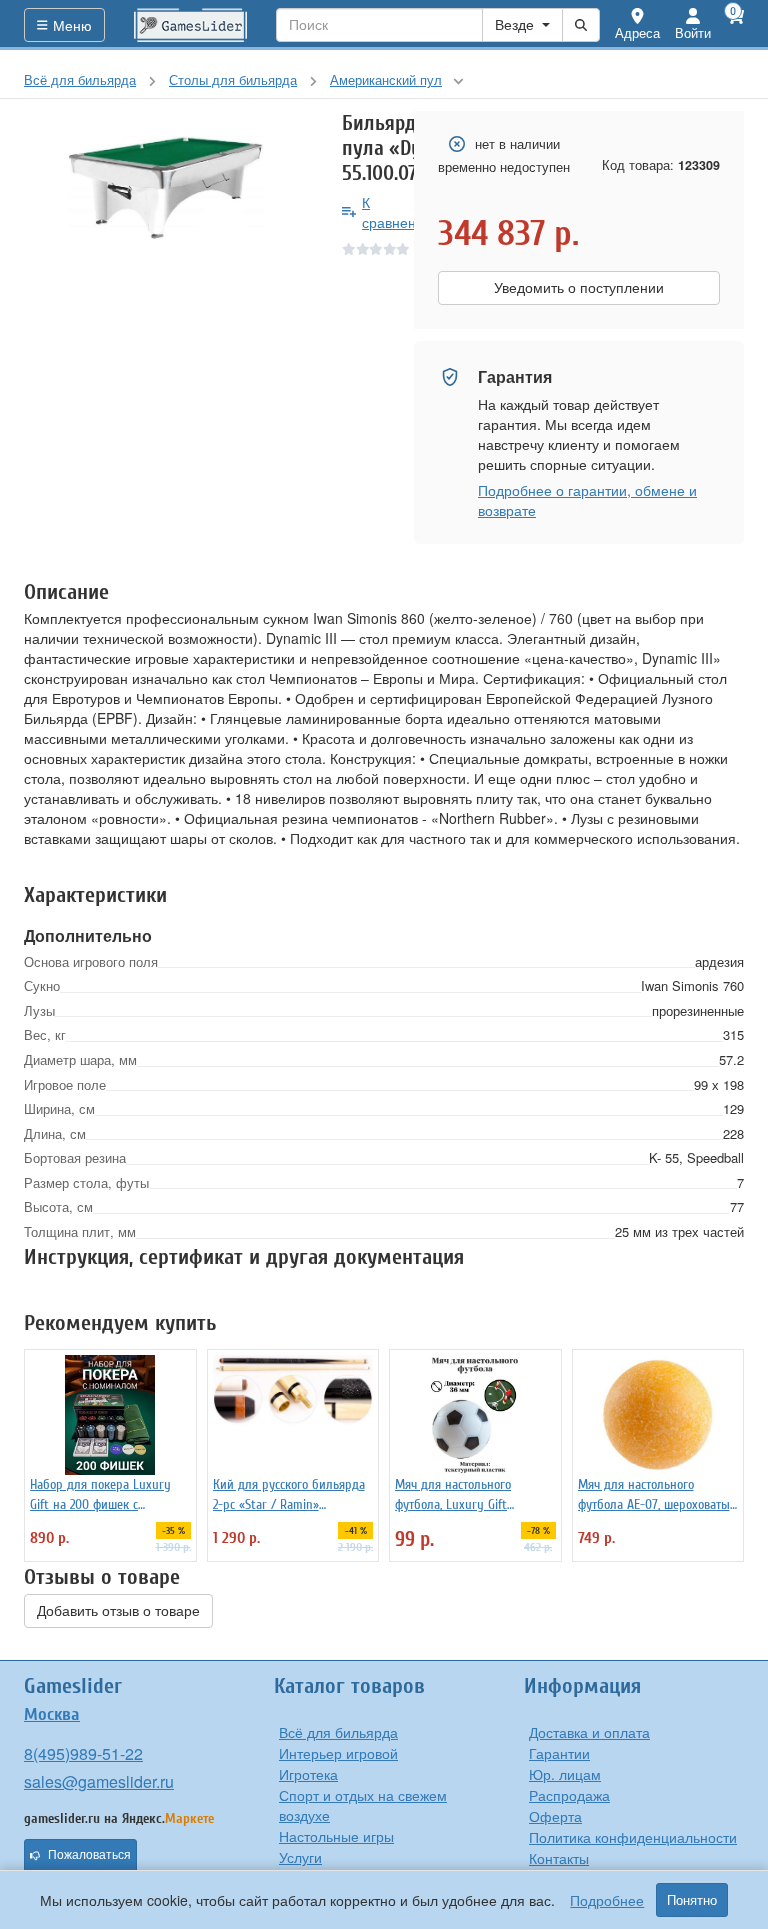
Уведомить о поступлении (579, 288)
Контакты (559, 1858)
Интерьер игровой (338, 1753)
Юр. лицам (565, 1774)
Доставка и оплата (589, 1732)
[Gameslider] (191, 25)
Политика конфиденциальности (633, 1837)
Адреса (637, 32)
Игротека (308, 1774)
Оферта (555, 1816)
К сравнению (398, 212)
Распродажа (569, 1795)
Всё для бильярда (338, 1732)
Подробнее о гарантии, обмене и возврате (587, 500)
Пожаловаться (89, 1855)
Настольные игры (336, 1836)
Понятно (692, 1900)
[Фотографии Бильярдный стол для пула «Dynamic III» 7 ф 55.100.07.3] (168, 187)
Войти (693, 32)
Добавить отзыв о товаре (118, 1611)
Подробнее (607, 1900)
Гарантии (559, 1753)
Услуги (300, 1857)
